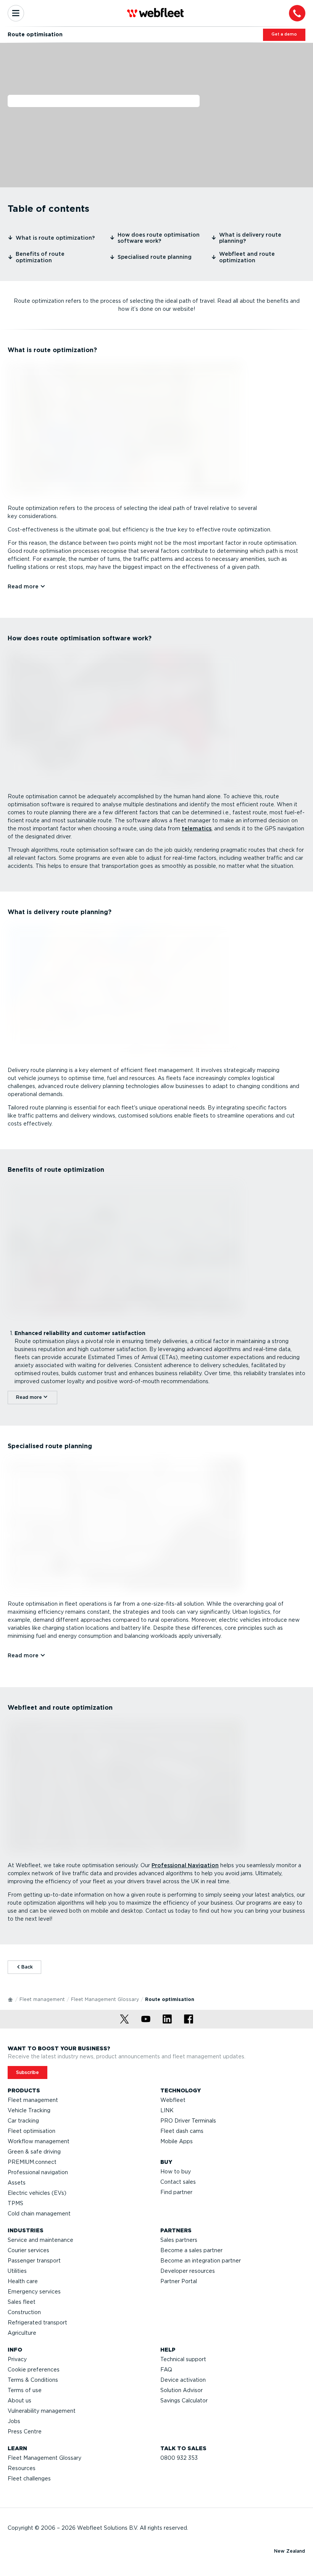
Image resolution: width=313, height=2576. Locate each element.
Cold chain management (39, 2214)
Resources (22, 2468)
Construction (24, 2312)
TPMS (15, 2203)
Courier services (28, 2250)
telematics (197, 828)
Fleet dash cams (182, 2131)
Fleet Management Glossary (105, 1999)
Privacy (17, 2359)
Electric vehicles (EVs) (37, 2193)
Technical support (183, 2359)
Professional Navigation (185, 1865)
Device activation (183, 2380)
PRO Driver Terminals (188, 2121)
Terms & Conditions (33, 2380)
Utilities (17, 2271)
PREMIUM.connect (32, 2162)
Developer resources (188, 2271)
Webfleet (173, 2100)
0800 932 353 (179, 2458)
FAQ (166, 2370)
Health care (23, 2281)
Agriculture (22, 2333)
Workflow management (39, 2141)
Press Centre (25, 2431)
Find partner (176, 2192)
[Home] (11, 1999)
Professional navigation (38, 2172)
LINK (167, 2110)
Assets (17, 2183)
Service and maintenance (40, 2240)
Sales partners (179, 2240)
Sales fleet (22, 2302)
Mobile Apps (177, 2141)
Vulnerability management (42, 2411)
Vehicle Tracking (29, 2110)
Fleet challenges (29, 2479)
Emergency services (34, 2292)
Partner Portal (179, 2281)
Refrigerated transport (37, 2323)
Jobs (14, 2421)
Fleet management (42, 1999)
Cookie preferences (34, 2370)
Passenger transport (34, 2261)
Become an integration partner (201, 2261)
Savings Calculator (184, 2401)
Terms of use (25, 2390)
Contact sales (178, 2182)
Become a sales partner (191, 2250)
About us (19, 2401)
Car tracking (23, 2121)
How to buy (176, 2172)
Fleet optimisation (31, 2131)
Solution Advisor (182, 2390)
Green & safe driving (34, 2152)
